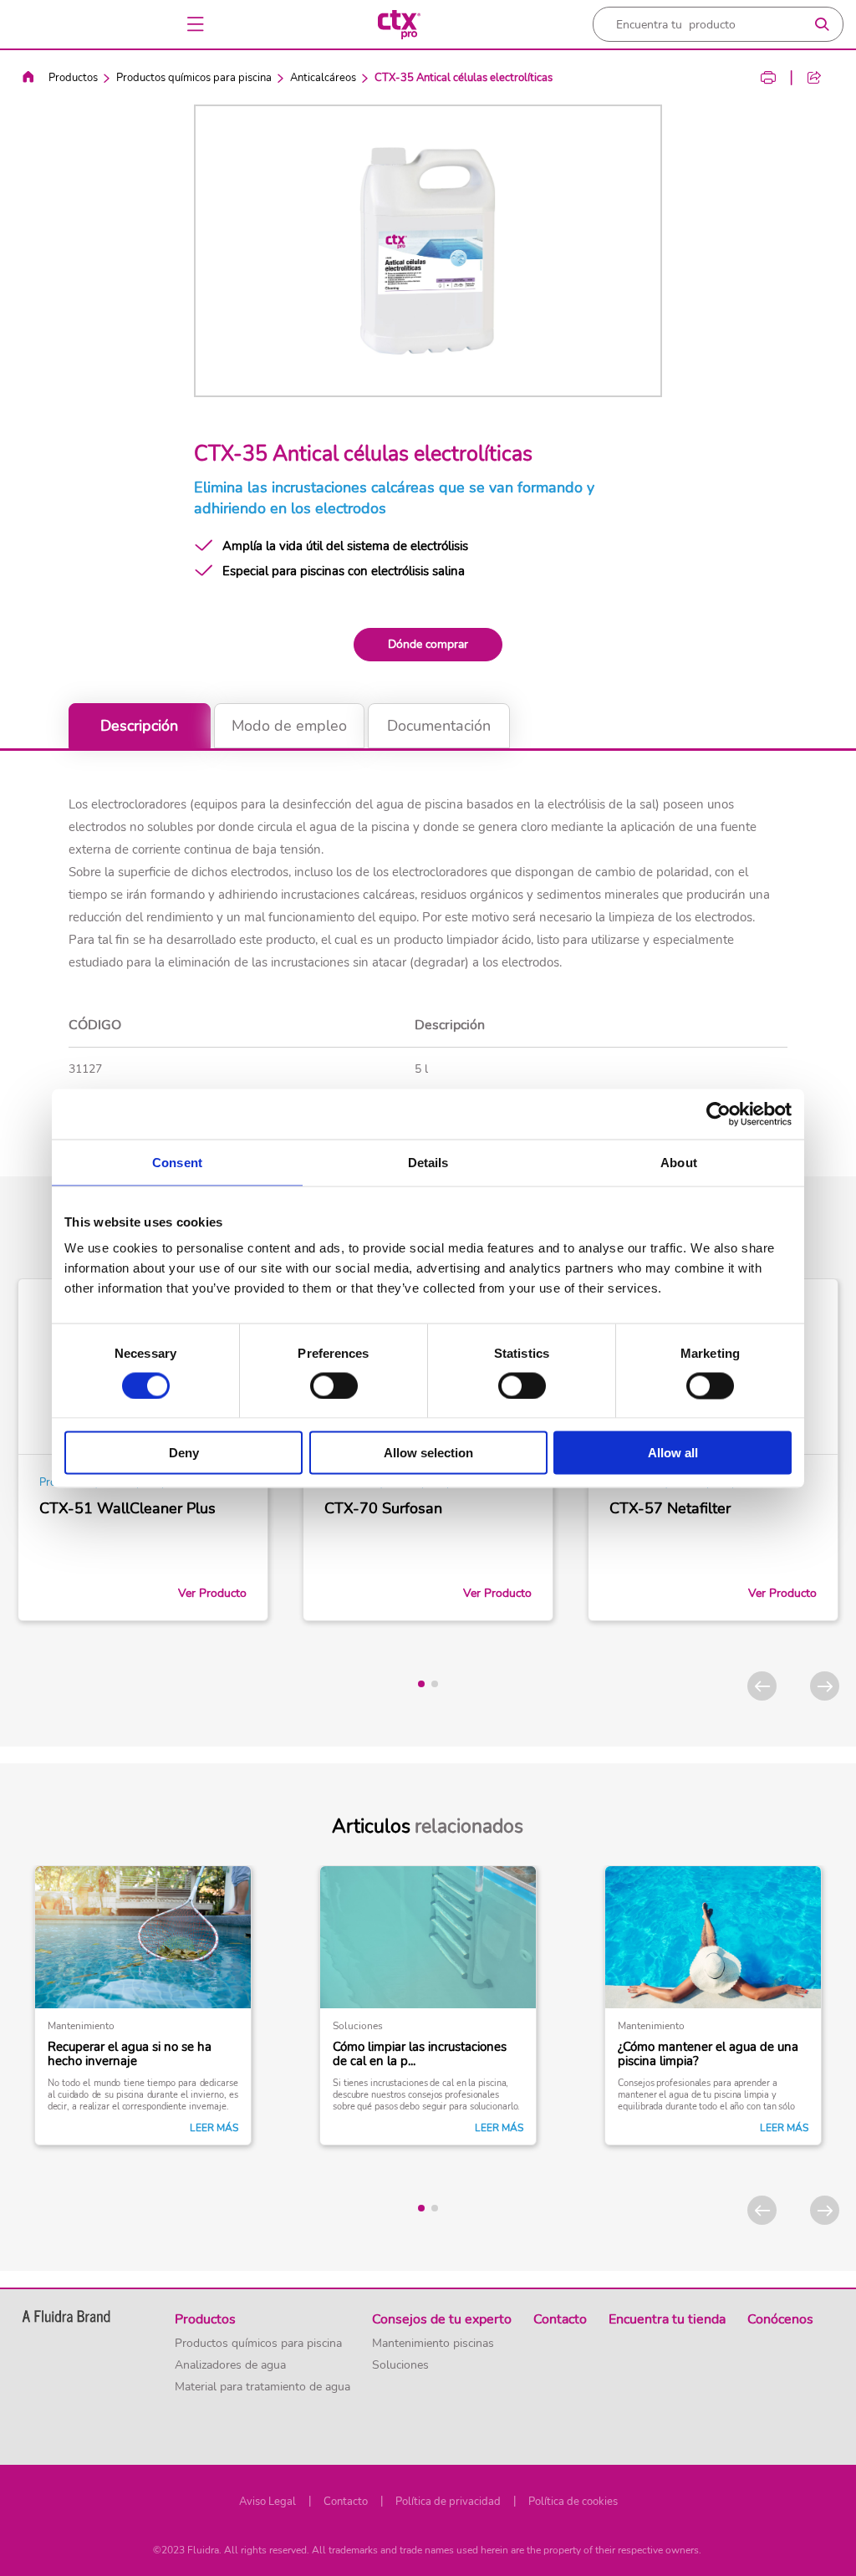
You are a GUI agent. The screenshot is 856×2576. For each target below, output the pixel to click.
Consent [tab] (177, 1162)
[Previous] (762, 1686)
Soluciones (400, 2365)
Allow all (673, 1453)
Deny (184, 1453)
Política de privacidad (448, 2502)
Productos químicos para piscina (194, 78)
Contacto (346, 2502)
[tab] (421, 1684)
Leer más (214, 2128)
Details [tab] (428, 1162)
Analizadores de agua (230, 2365)
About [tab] (679, 1162)
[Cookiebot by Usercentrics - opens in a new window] (718, 1114)
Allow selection (428, 1453)
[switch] (334, 1385)
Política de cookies (573, 2502)
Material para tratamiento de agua (262, 2387)
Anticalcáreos (323, 78)
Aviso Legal (267, 2502)
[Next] (825, 1686)
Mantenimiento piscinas (433, 2344)
